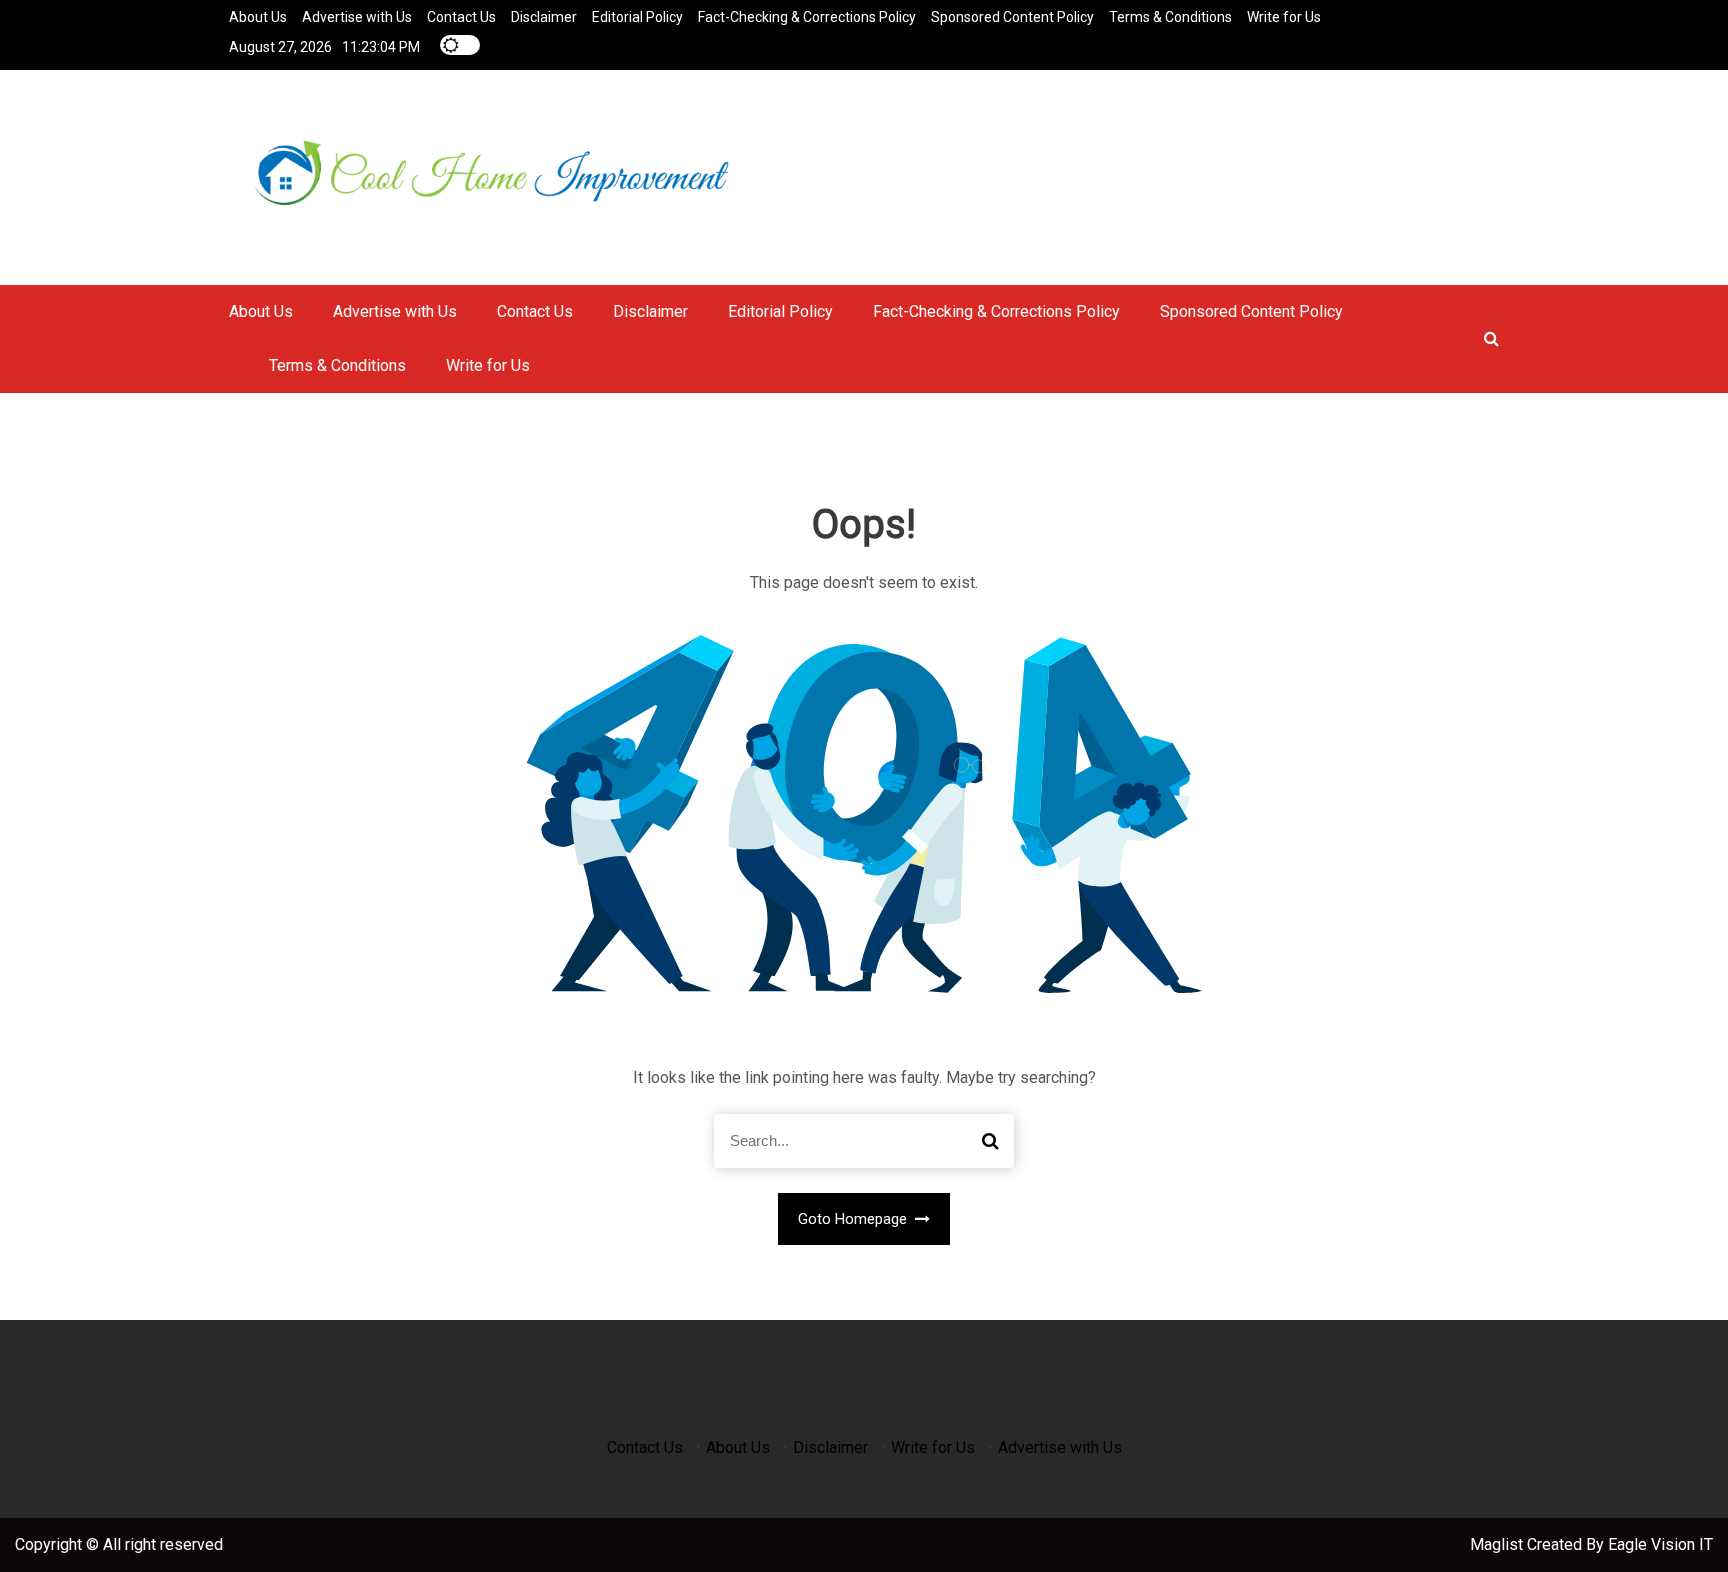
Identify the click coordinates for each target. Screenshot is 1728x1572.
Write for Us (1284, 17)
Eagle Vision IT (1660, 1544)
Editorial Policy (637, 17)
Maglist (1498, 1544)
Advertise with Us (357, 17)
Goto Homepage (854, 1219)
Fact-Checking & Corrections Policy (807, 17)
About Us (258, 17)
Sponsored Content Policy (1012, 17)
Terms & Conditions (1170, 17)
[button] (1491, 338)
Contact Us (461, 17)
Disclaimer (544, 17)
